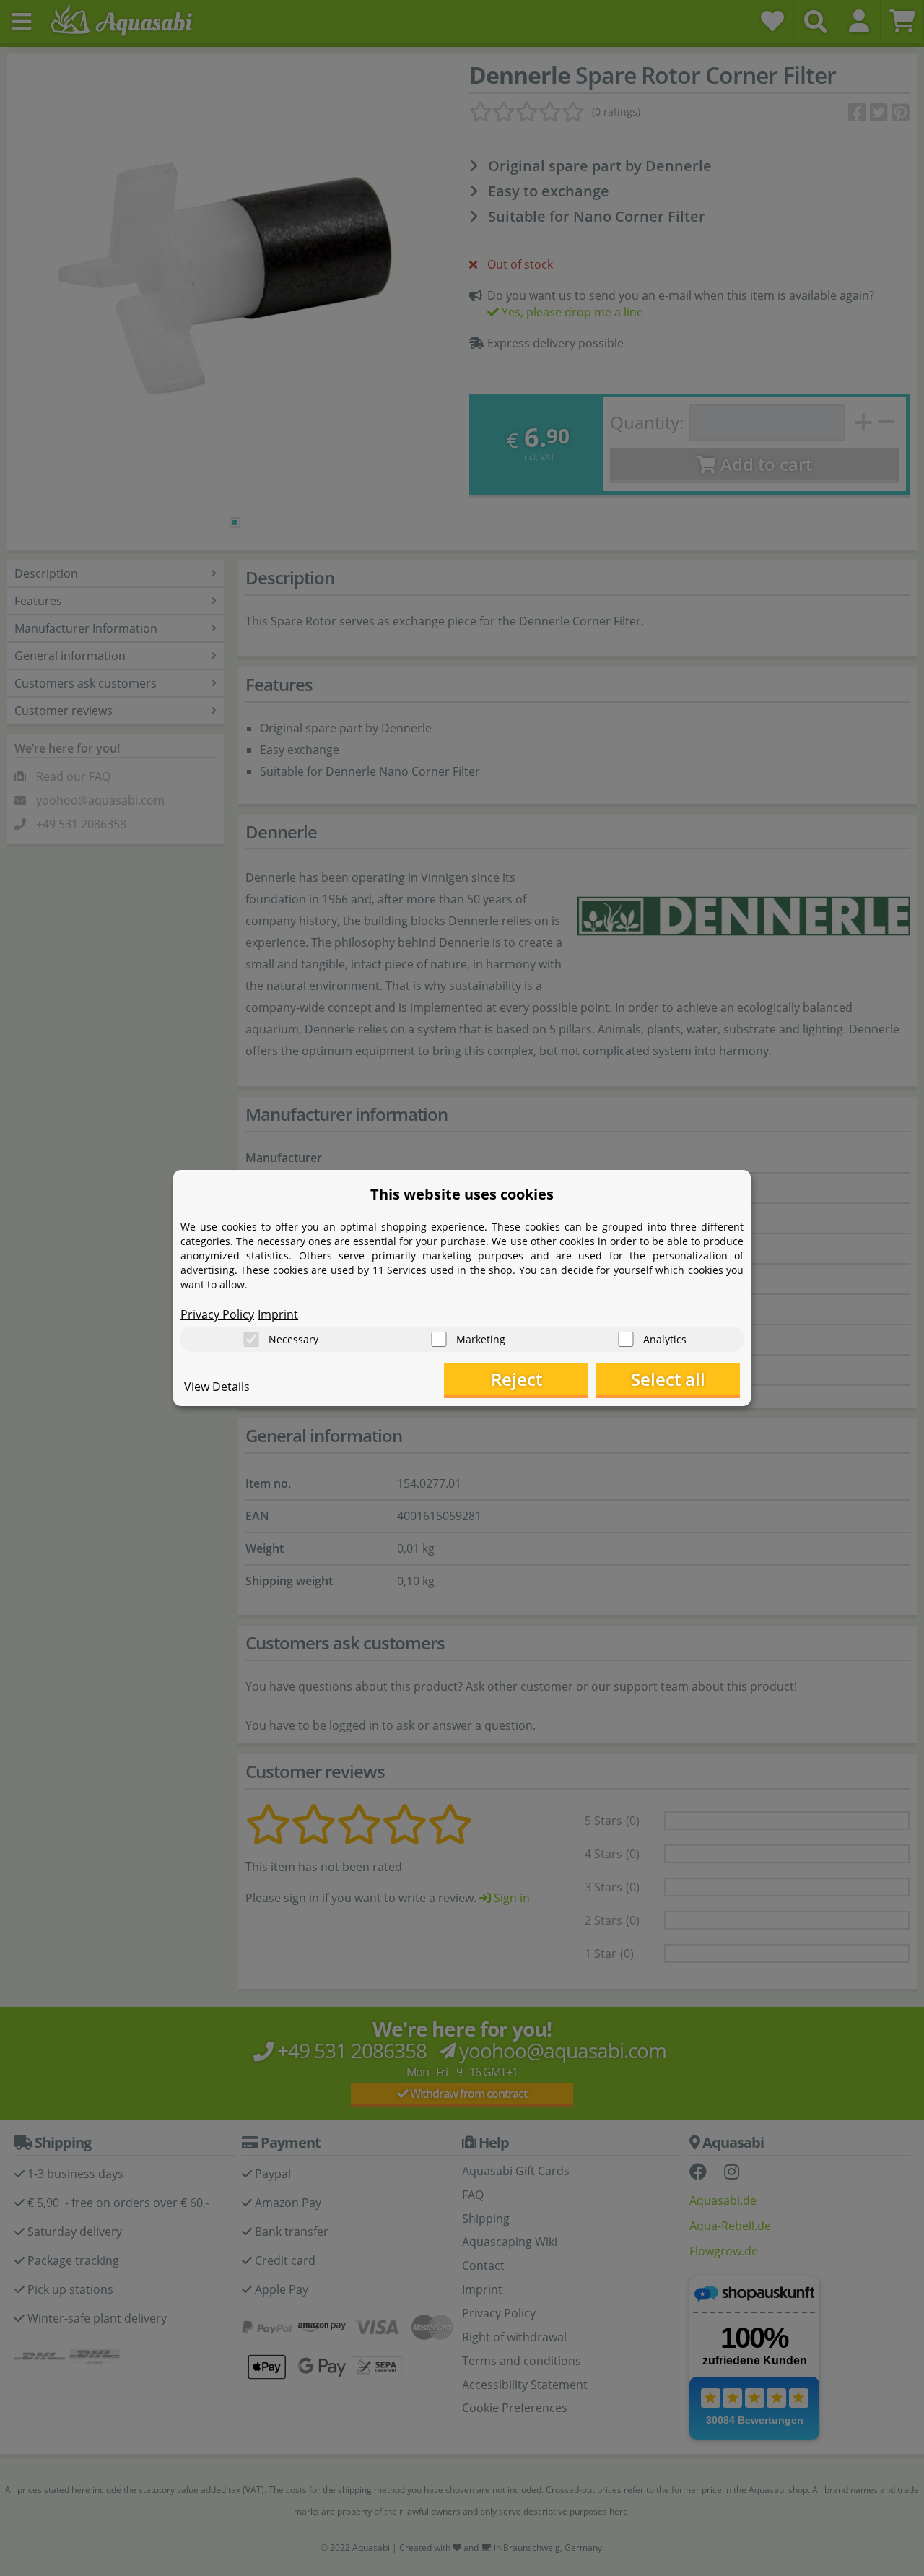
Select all (668, 1379)
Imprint (278, 1314)
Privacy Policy (217, 1314)
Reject (517, 1379)
